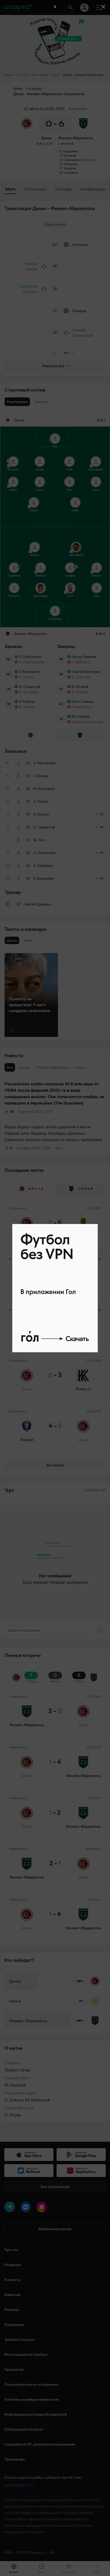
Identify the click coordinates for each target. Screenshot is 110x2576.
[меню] (99, 7)
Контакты (12, 2280)
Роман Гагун (82, 707)
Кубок (55, 75)
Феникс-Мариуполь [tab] (53, 1067)
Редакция (12, 2265)
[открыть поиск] (70, 7)
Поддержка (14, 2325)
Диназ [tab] (24, 1067)
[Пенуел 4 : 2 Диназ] (38, 144)
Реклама (12, 2310)
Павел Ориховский (87, 722)
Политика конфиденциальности (32, 2399)
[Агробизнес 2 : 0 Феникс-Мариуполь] (66, 144)
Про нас (11, 2250)
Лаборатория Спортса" (24, 2429)
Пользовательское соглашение (31, 2384)
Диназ (46, 138)
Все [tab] (10, 1067)
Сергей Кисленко (86, 672)
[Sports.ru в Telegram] (11, 2208)
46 (12, 1111)
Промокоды (15, 2459)
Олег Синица (82, 702)
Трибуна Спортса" (20, 2339)
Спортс (9, 75)
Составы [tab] (63, 189)
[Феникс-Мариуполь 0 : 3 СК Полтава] (69, 144)
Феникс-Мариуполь (76, 138)
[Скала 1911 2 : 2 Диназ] (48, 144)
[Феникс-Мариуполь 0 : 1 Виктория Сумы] (62, 144)
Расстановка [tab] (17, 402)
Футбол (23, 75)
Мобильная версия (55, 2229)
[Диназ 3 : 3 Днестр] (44, 144)
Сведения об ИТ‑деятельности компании (40, 2444)
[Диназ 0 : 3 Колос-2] (41, 144)
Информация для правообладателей (36, 2414)
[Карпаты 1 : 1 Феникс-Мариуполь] (59, 144)
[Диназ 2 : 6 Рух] (51, 144)
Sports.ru (17, 2500)
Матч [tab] (10, 189)
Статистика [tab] (35, 189)
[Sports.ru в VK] (27, 2208)
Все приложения (55, 2187)
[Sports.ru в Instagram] (43, 2208)
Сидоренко (71, 151)
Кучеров (70, 155)
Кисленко (71, 164)
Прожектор (14, 2369)
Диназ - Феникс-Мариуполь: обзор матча (84, 75)
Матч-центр (40, 75)
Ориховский (73, 160)
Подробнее (35, 2532)
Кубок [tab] (80, 1067)
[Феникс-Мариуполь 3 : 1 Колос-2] (72, 144)
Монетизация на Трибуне (26, 2354)
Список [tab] (41, 402)
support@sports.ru (19, 2485)
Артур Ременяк (84, 657)
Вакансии (12, 2295)
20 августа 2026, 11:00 (44, 109)
